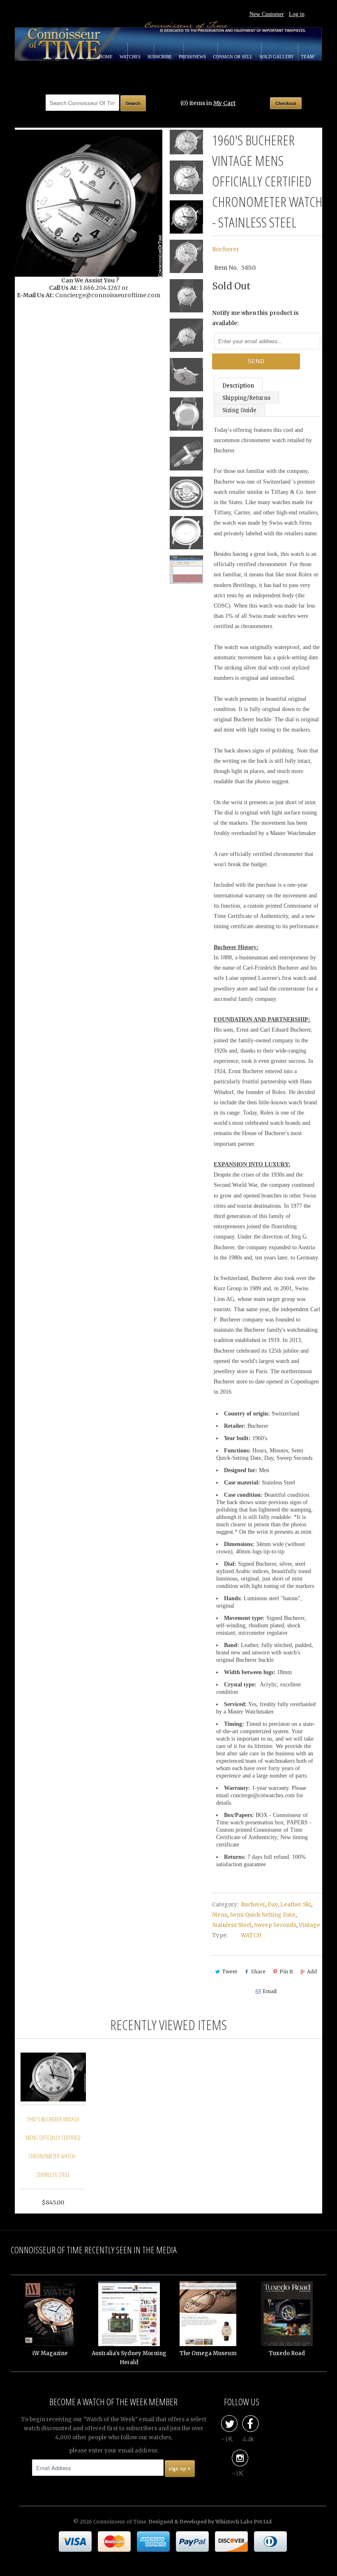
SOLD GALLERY (277, 57)
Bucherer (226, 249)
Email (270, 1991)
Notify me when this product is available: (255, 318)
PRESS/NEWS (193, 57)
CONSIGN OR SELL (233, 57)
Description (238, 386)
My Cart (224, 103)
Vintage (309, 1925)
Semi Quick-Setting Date (263, 1915)
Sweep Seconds (275, 1925)
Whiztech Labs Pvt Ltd (244, 2522)
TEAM (307, 57)
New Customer (267, 14)
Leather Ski (296, 1905)
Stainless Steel (232, 1925)
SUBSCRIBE (160, 57)
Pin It (286, 1972)
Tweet (230, 1972)
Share (258, 1972)
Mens (220, 1915)
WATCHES (131, 57)
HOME (106, 57)
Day (273, 1905)
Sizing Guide (239, 410)
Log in (297, 14)
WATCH (251, 1935)
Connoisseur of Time (120, 2522)
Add (312, 1972)
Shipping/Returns (246, 398)
